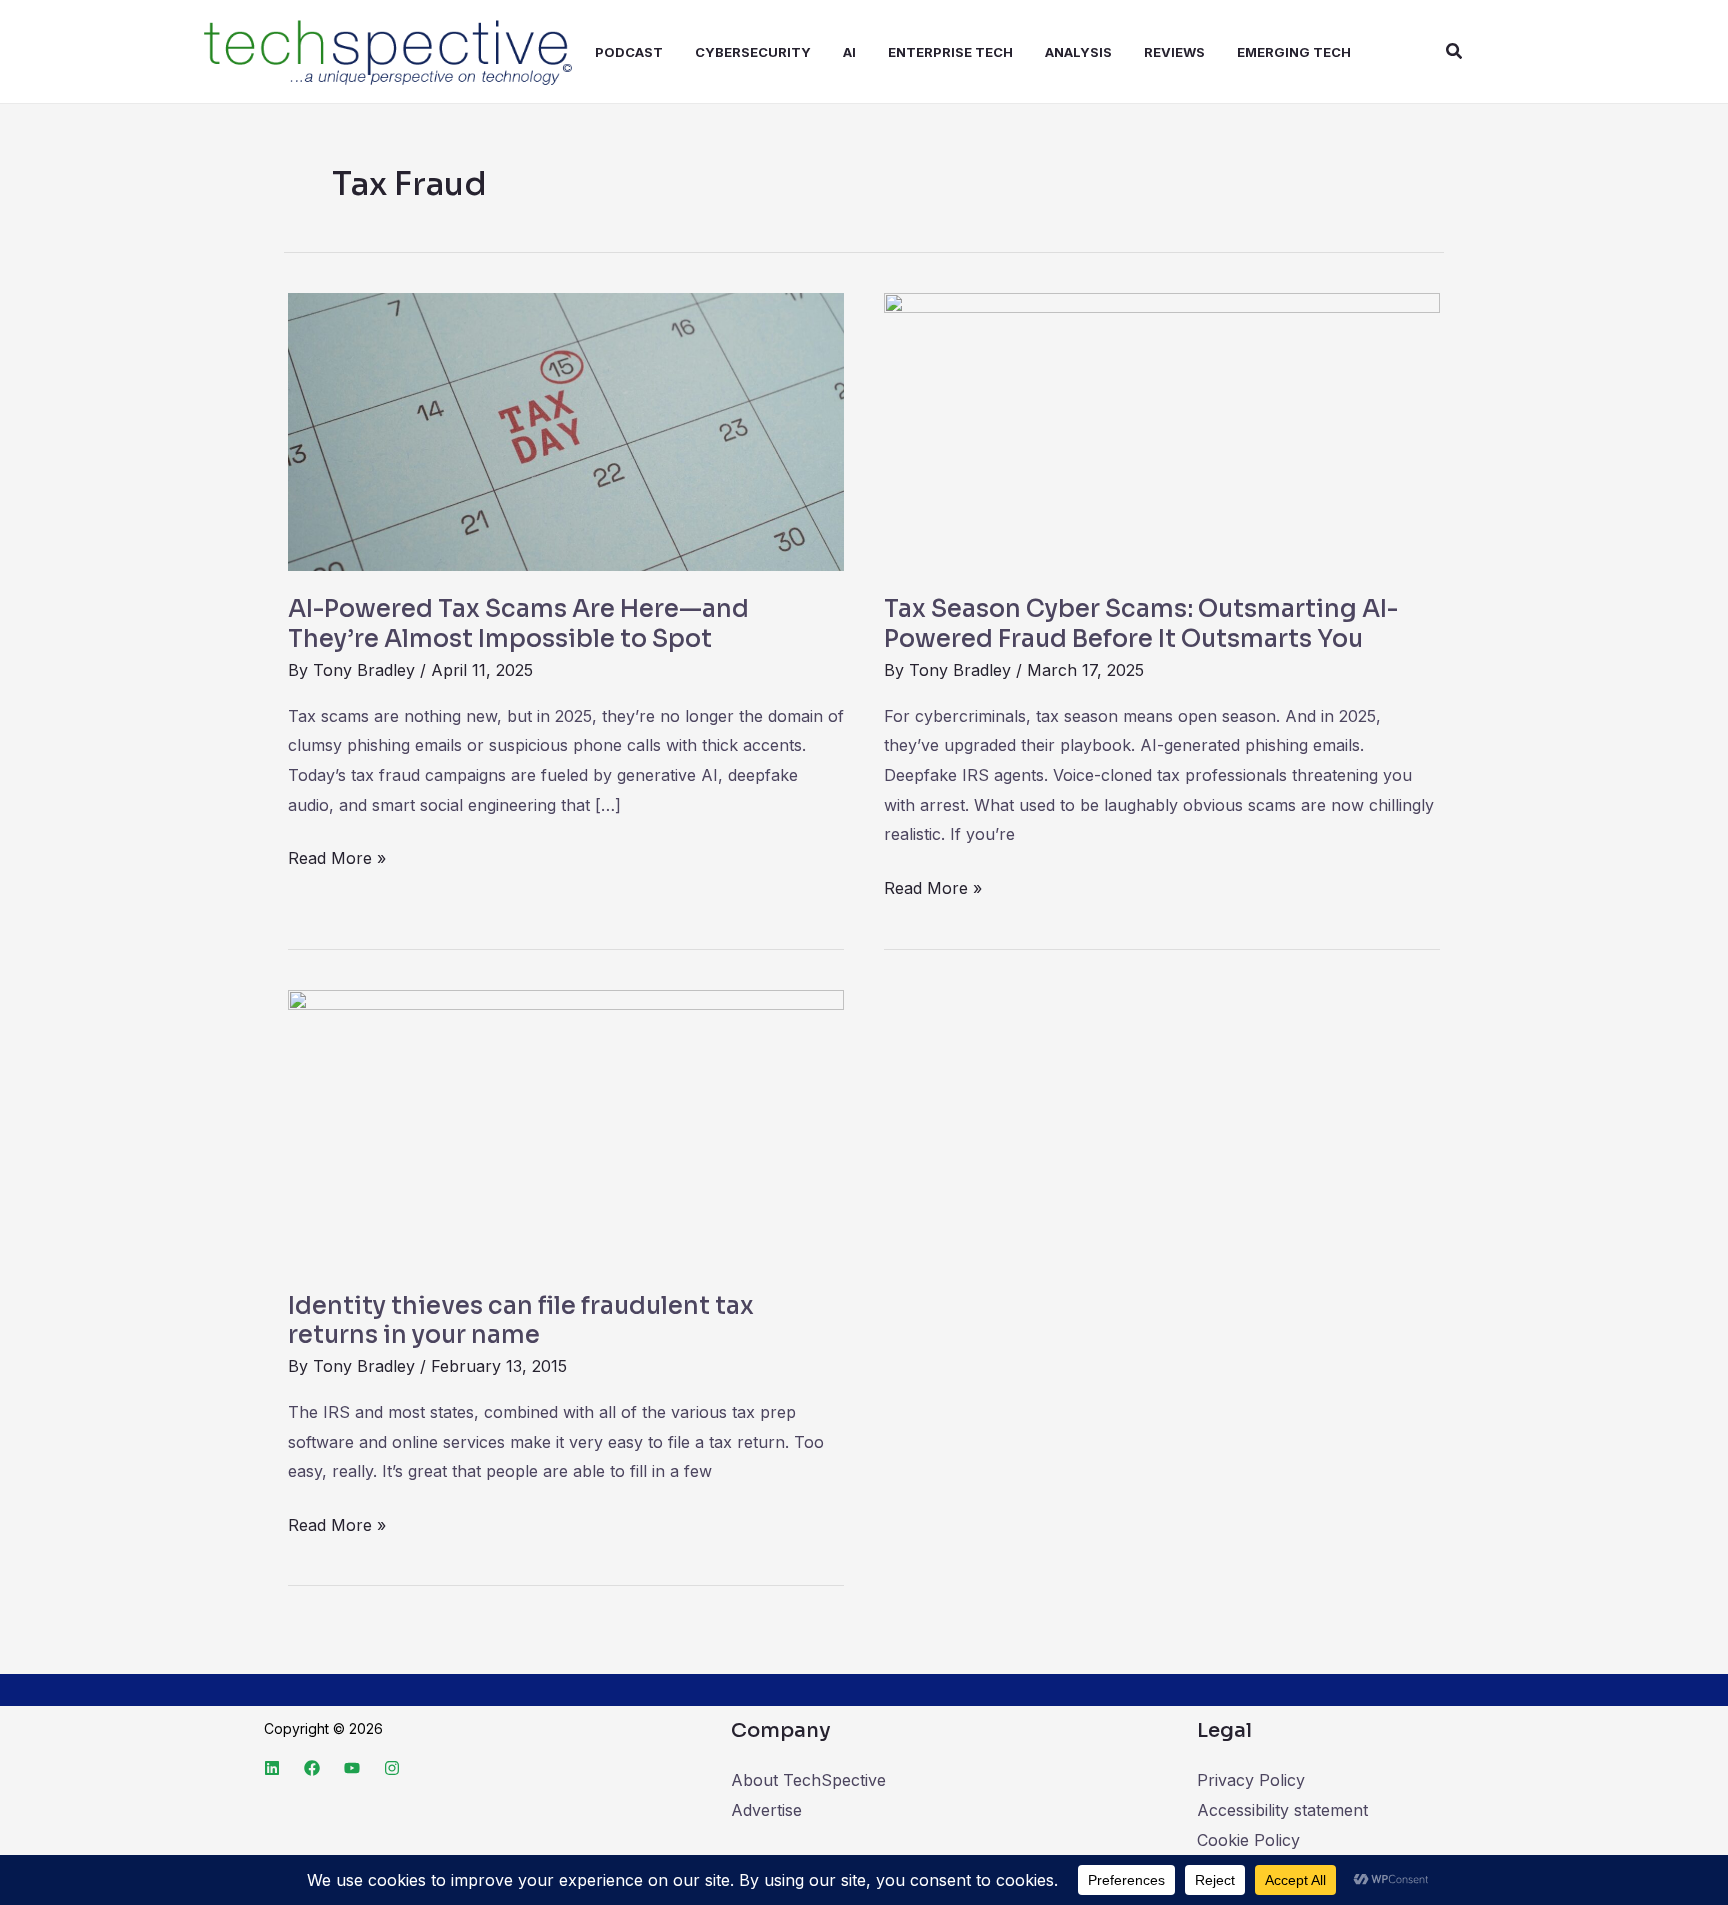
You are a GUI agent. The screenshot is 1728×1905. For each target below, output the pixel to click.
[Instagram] (392, 1768)
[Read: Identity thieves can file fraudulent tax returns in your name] (566, 1127)
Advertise (766, 1810)
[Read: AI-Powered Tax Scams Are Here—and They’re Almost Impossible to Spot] (566, 431)
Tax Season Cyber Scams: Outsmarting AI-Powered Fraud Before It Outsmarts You (1141, 624)
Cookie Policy (1248, 1840)
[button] (1455, 51)
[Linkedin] (272, 1768)
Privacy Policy (1251, 1780)
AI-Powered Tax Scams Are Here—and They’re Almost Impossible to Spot (518, 624)
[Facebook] (312, 1768)
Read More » (337, 856)
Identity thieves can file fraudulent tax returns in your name (521, 1321)
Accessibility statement (1282, 1810)
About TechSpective (808, 1780)
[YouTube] (352, 1768)
